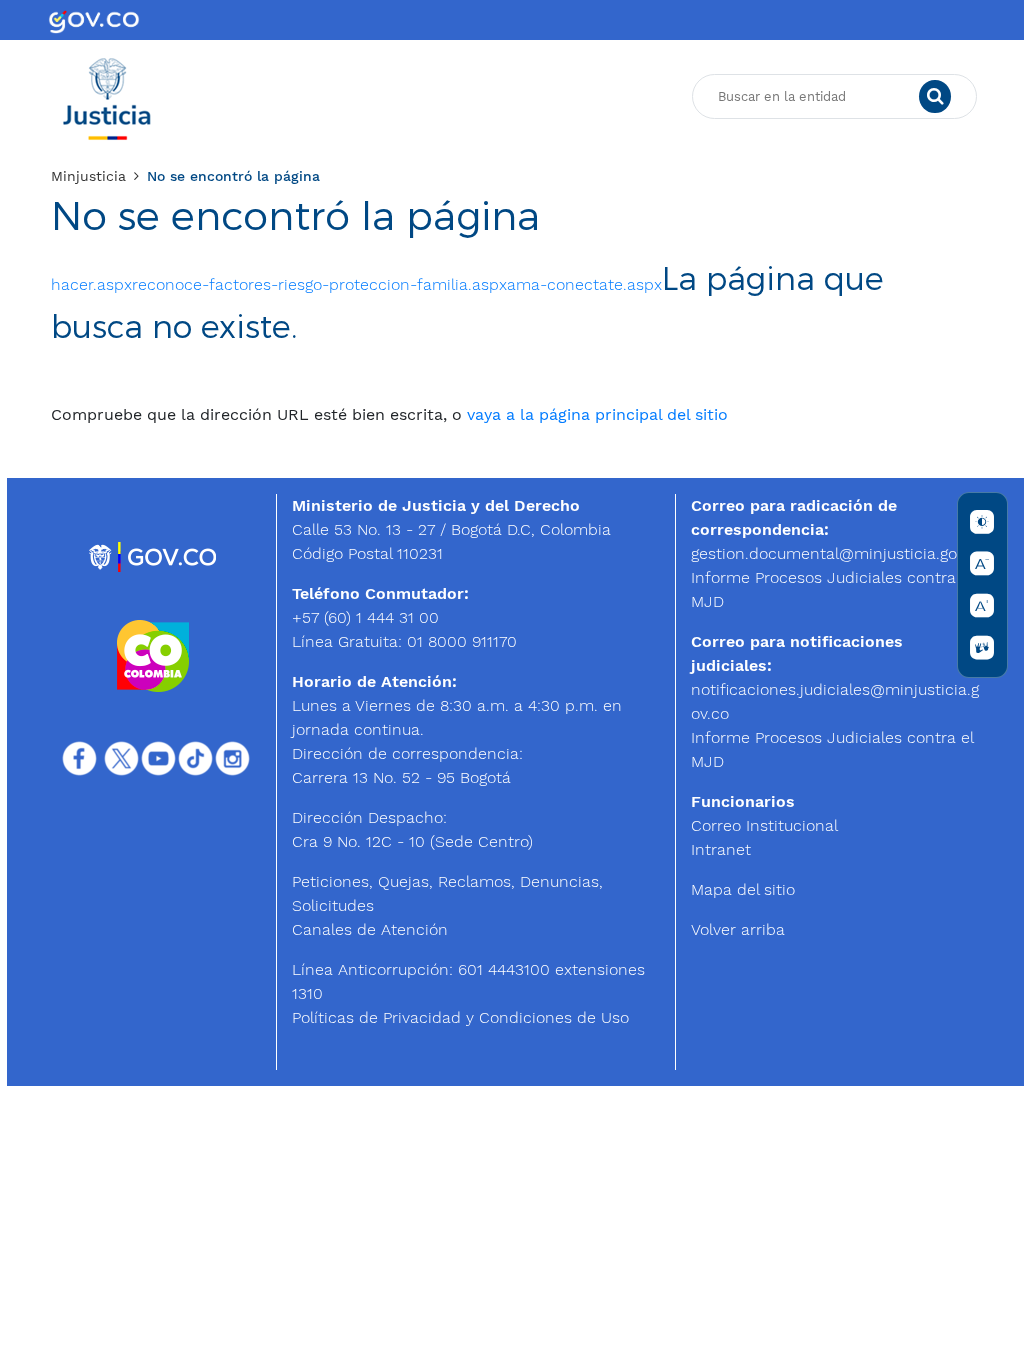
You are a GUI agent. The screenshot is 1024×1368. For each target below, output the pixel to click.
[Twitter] (121, 757)
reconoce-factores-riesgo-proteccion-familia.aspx (319, 284)
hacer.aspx (91, 284)
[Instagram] (232, 757)
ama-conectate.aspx (584, 284)
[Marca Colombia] (153, 654)
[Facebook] (79, 757)
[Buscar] (935, 97)
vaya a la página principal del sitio (597, 414)
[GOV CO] (94, 20)
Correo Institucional (764, 825)
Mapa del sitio (743, 889)
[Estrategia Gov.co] (153, 555)
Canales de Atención (370, 929)
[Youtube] (158, 757)
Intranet (721, 849)
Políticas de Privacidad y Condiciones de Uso (460, 1017)
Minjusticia (88, 176)
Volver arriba (738, 929)
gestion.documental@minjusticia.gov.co (838, 553)
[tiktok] (195, 757)
